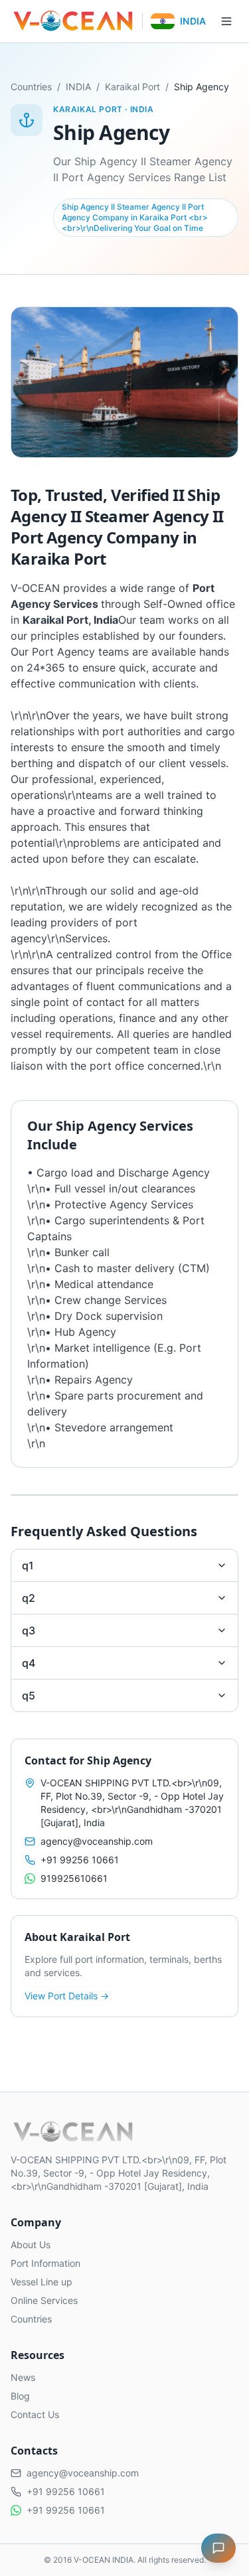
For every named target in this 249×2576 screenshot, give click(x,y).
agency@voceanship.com (97, 1841)
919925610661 (74, 1878)
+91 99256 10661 (80, 1860)
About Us (31, 2245)
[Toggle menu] (226, 21)
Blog (20, 2396)
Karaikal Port (132, 87)
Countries (31, 87)
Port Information (45, 2263)
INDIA (78, 87)
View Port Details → (67, 1996)
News (23, 2377)
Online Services (44, 2300)
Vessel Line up (41, 2282)
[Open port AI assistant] (218, 2548)
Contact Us (35, 2414)
